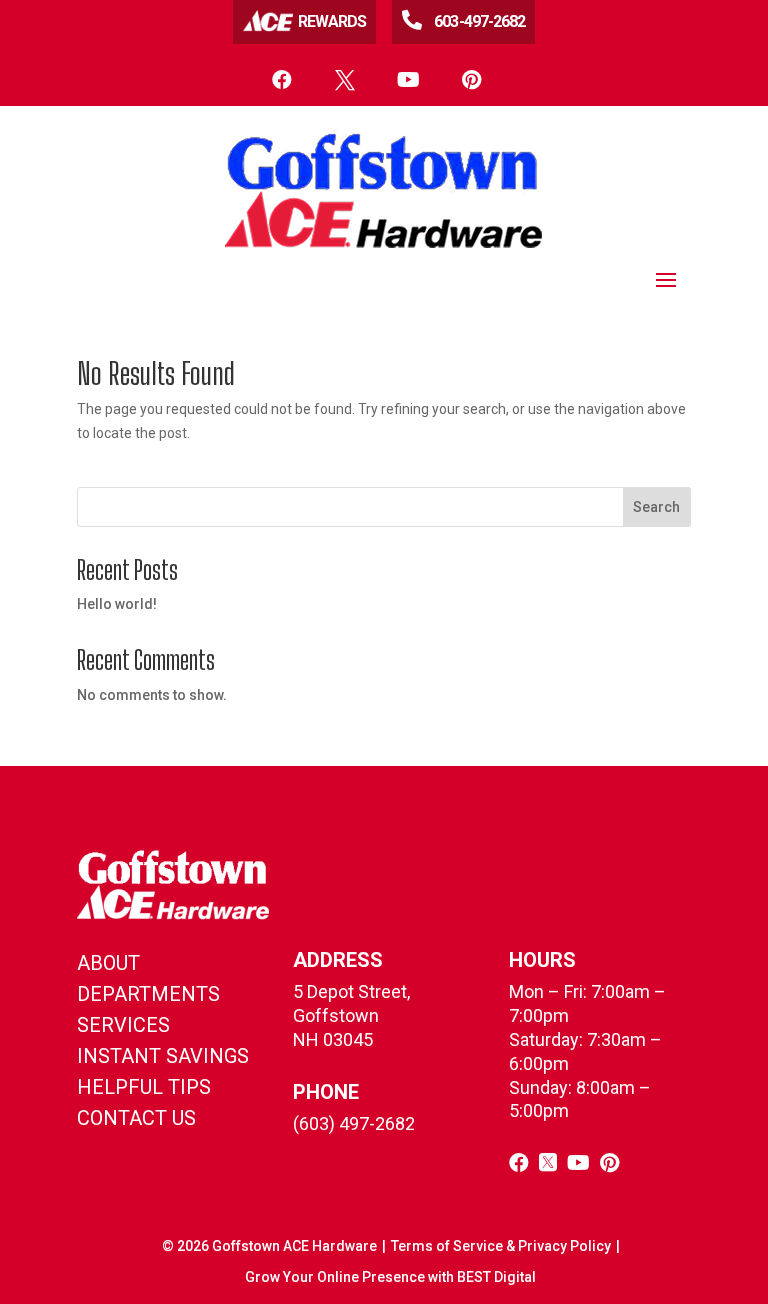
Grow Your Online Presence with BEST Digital (390, 1277)
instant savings (163, 1056)
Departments (148, 994)
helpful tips (144, 1087)
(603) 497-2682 (354, 1123)
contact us (136, 1118)
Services (123, 1025)
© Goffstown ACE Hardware (269, 1246)
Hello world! (117, 604)
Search (656, 507)
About (108, 963)
